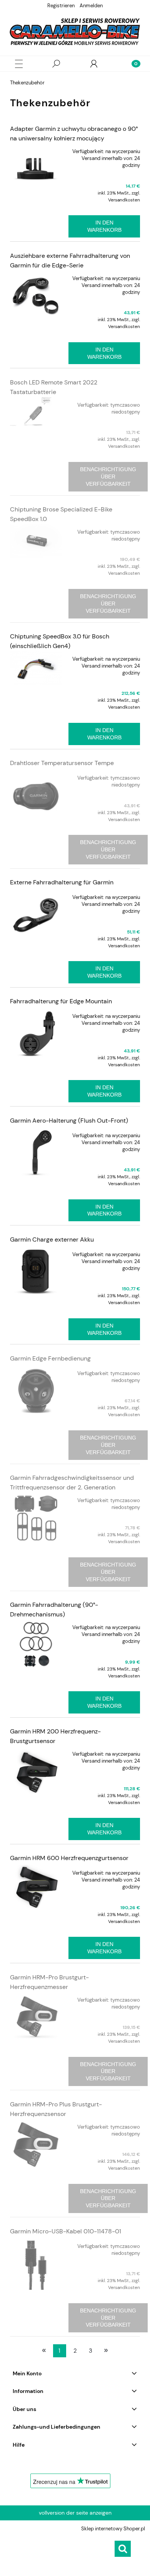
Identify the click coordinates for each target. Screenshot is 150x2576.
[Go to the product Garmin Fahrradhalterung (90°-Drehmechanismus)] (36, 1645)
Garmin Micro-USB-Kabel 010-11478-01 (66, 2231)
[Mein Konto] (94, 64)
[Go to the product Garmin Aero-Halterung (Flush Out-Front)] (36, 1153)
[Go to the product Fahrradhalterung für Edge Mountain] (36, 1034)
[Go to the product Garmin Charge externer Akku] (36, 1272)
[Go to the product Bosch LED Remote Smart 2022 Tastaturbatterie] (36, 411)
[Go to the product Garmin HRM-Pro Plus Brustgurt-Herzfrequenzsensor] (36, 2145)
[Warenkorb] (131, 64)
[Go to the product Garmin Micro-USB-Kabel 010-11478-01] (36, 2264)
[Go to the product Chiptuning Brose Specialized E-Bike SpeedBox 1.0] (36, 541)
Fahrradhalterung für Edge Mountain (61, 1001)
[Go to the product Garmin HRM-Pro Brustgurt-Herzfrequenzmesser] (36, 2018)
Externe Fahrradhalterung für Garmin (62, 882)
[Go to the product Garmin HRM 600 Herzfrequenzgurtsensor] (36, 1886)
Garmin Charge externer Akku (52, 1239)
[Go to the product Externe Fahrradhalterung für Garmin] (36, 915)
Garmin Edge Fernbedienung (50, 1358)
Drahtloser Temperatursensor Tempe (62, 763)
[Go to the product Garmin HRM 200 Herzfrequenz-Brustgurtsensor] (36, 1772)
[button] (19, 64)
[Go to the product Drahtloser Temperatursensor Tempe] (36, 796)
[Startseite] (75, 32)
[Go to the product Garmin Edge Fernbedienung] (36, 1391)
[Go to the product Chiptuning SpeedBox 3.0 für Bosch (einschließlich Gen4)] (36, 668)
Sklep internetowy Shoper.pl (113, 2529)
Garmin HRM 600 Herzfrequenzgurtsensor (69, 1858)
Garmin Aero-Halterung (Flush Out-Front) (69, 1121)
